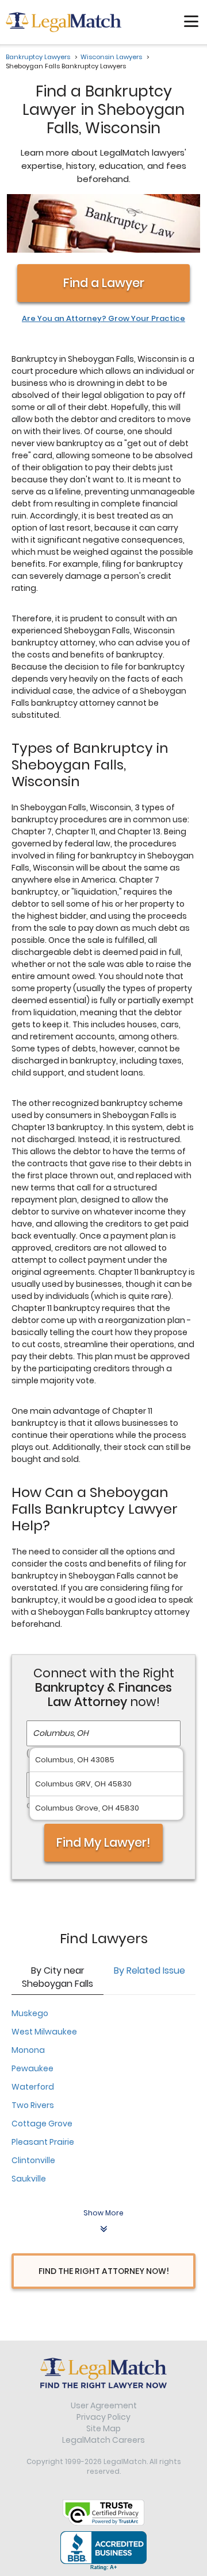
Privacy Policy (103, 2417)
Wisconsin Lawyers (111, 57)
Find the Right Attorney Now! (104, 2271)
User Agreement (104, 2405)
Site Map (103, 2428)
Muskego (30, 2013)
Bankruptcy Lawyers (38, 57)
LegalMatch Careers (103, 2440)
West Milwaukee (44, 2032)
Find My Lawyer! (103, 1842)
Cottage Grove (42, 2124)
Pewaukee (32, 2068)
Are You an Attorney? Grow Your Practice (103, 319)
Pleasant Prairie (43, 2142)
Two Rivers (33, 2105)
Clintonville (33, 2160)
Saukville (29, 2179)
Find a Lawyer (104, 283)
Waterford (33, 2087)
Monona (28, 2050)
